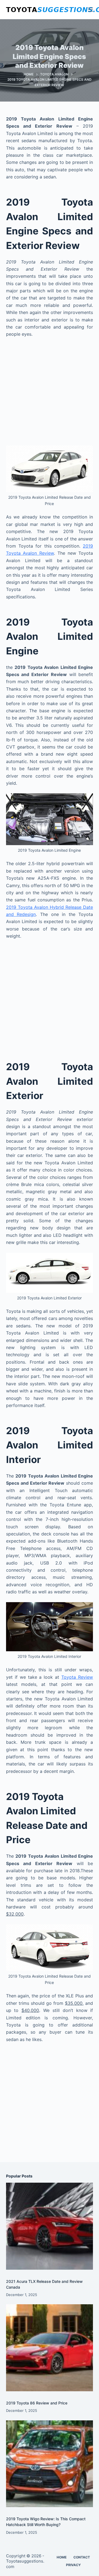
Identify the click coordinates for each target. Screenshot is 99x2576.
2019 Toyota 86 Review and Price (37, 2403)
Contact (82, 2557)
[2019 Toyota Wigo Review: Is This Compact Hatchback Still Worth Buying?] (50, 2464)
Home (62, 2557)
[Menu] (90, 10)
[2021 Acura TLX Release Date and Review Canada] (50, 2226)
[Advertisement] (50, 394)
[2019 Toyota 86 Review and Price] (50, 2348)
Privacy (73, 2565)
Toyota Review (77, 1677)
